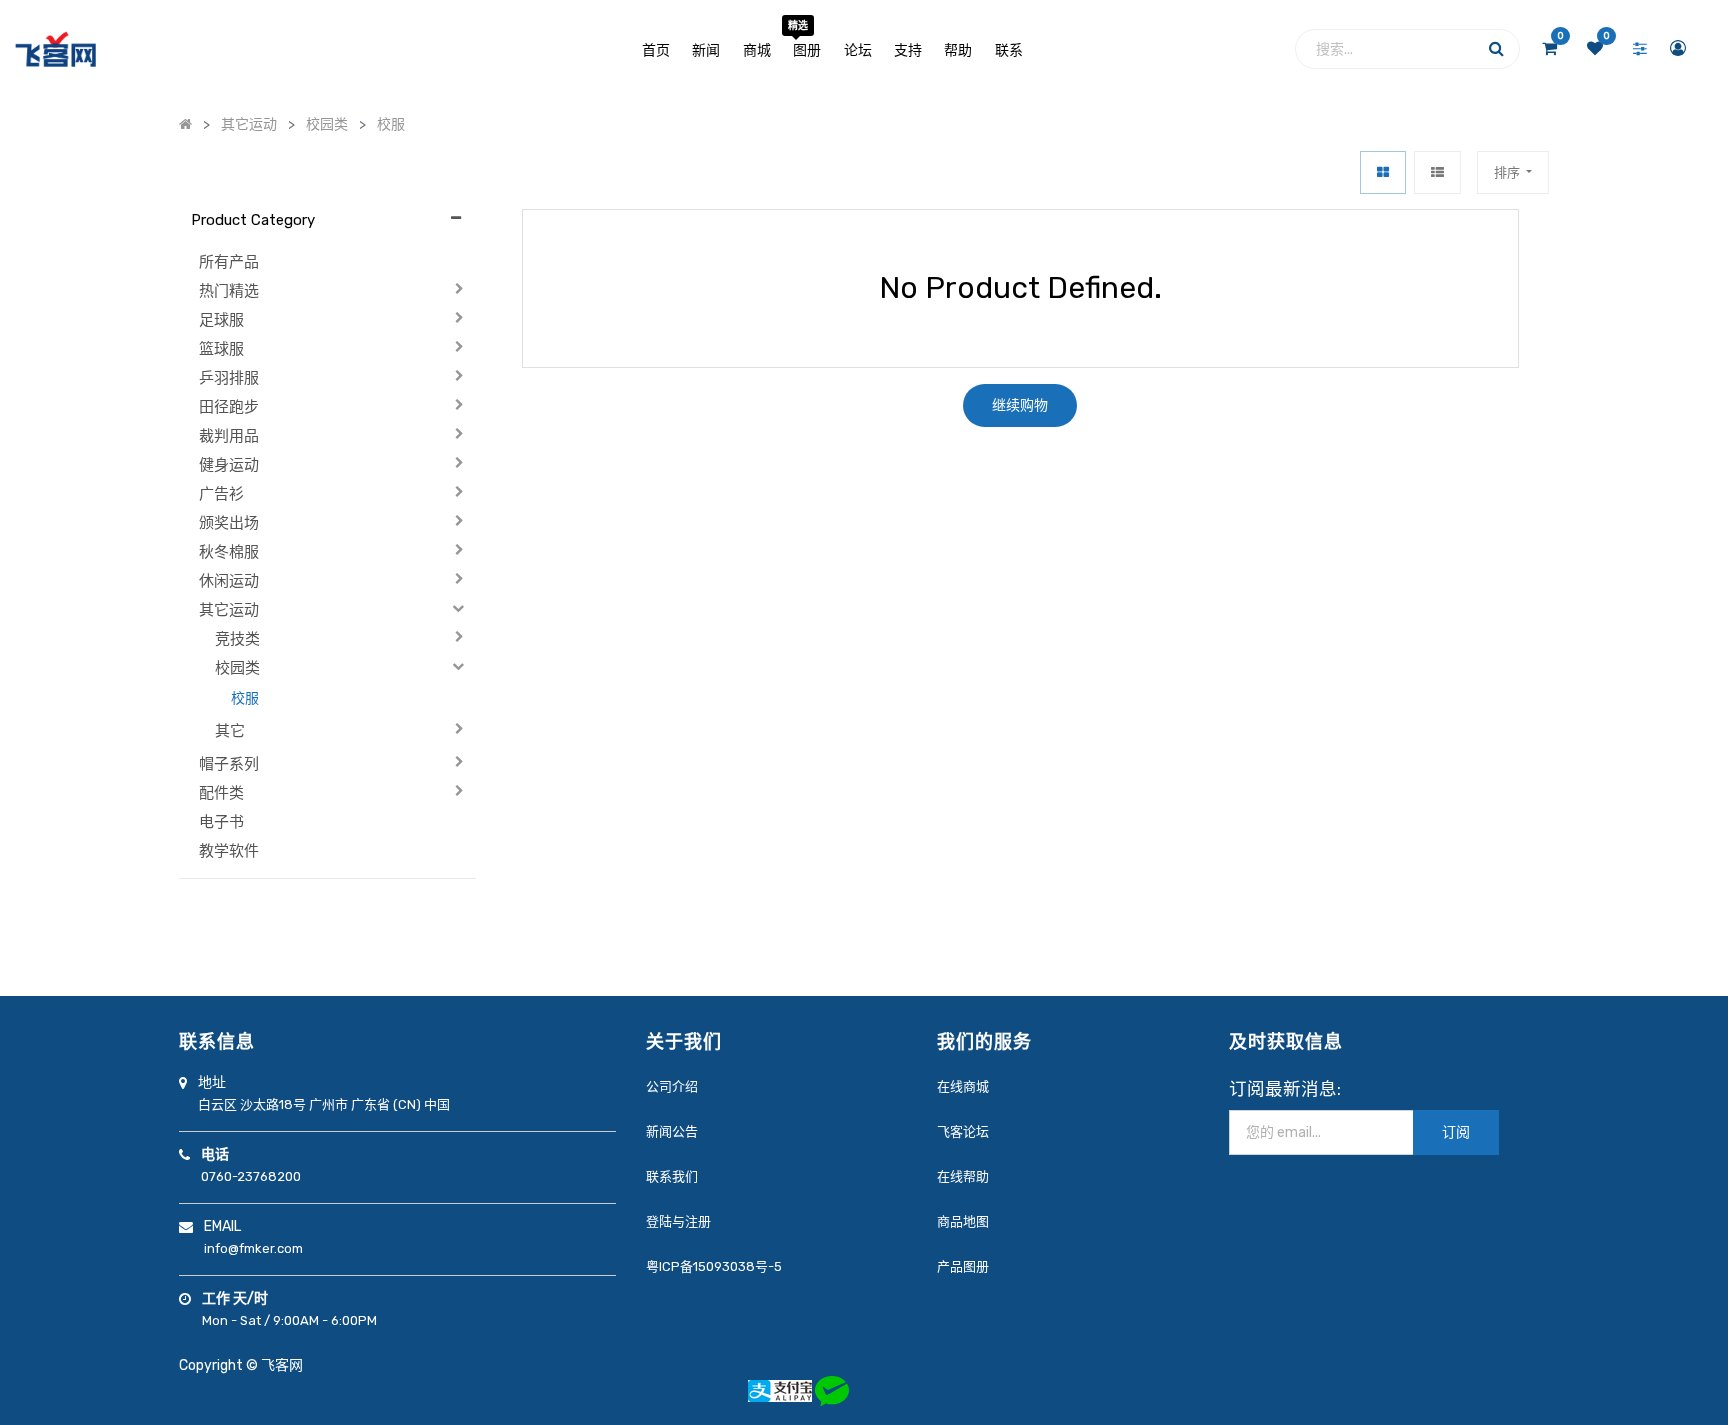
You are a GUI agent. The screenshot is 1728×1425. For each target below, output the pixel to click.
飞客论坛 (963, 1131)
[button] (1513, 172)
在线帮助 (963, 1176)
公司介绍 (672, 1086)
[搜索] (1496, 53)
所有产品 (229, 262)
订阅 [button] (1456, 1132)
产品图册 (963, 1266)
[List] (1437, 172)
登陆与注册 (678, 1221)
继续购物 (1020, 405)
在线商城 (963, 1086)
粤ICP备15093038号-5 (714, 1266)
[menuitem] (656, 49)
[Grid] (1383, 172)
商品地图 (963, 1221)
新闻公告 (672, 1131)
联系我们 (672, 1176)
